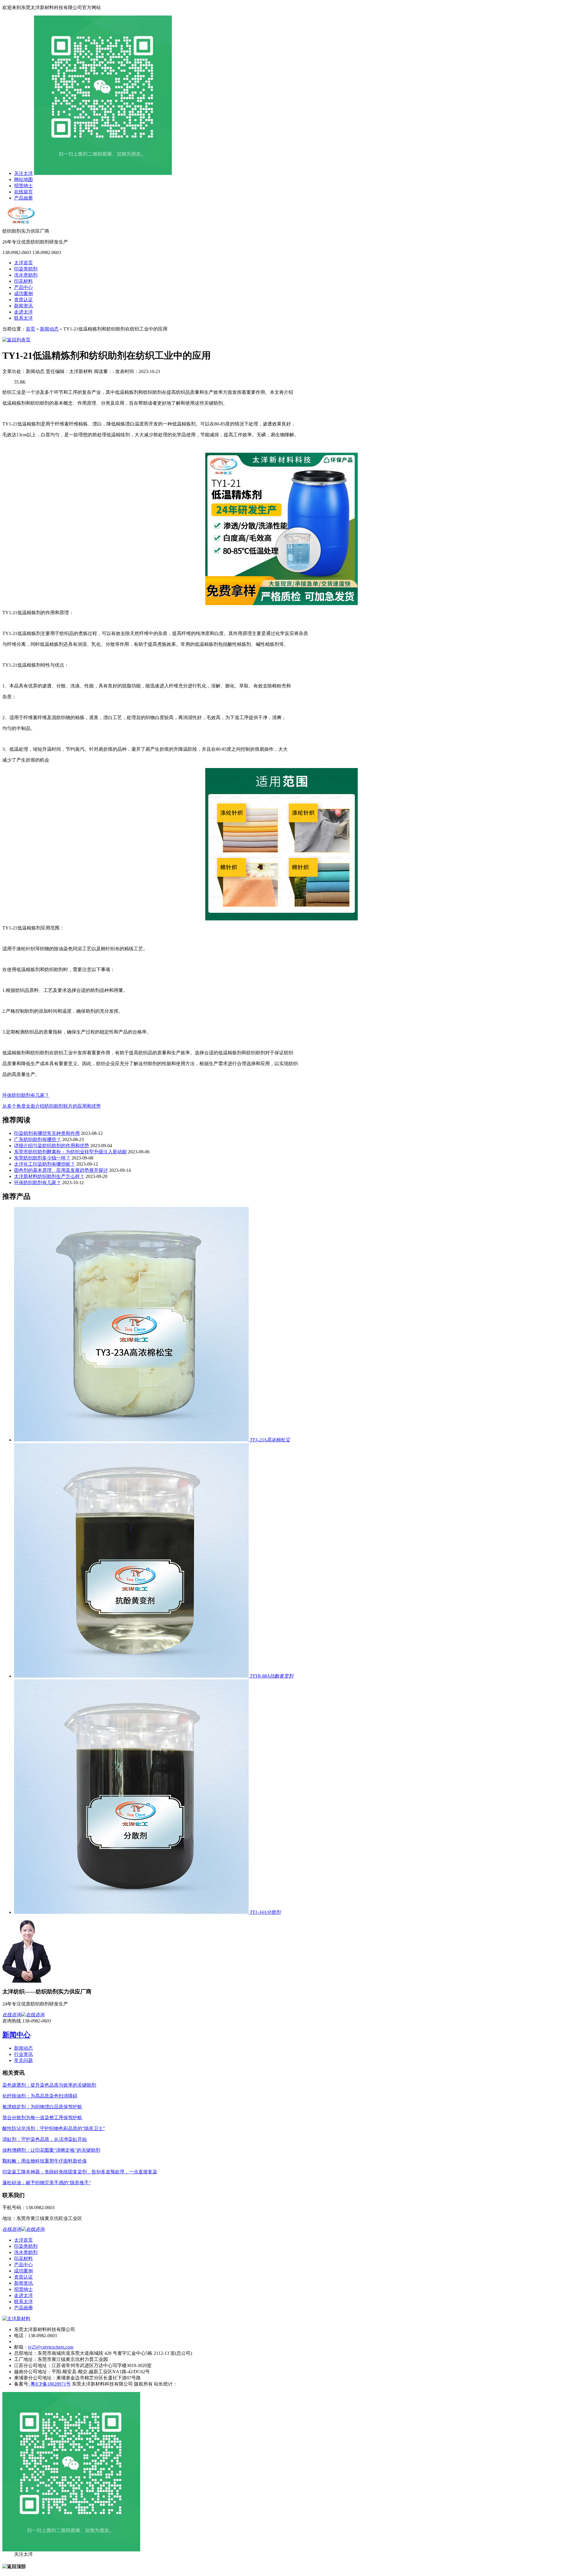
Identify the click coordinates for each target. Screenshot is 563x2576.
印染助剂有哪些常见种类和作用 (47, 1133)
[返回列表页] (16, 340)
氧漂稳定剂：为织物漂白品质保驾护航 (42, 2107)
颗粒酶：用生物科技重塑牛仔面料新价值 (45, 2161)
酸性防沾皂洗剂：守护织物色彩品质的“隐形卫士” (54, 2128)
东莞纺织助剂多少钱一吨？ (42, 1158)
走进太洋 (23, 312)
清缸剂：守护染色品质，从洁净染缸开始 (45, 2139)
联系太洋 (23, 318)
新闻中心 (16, 2035)
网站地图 (23, 179)
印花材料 (23, 281)
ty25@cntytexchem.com (51, 2347)
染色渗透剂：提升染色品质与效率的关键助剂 (49, 2085)
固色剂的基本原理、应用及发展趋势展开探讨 (61, 1170)
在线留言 (23, 192)
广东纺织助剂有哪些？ (38, 1139)
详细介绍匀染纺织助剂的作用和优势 (52, 1146)
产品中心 (23, 287)
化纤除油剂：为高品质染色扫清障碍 (40, 2096)
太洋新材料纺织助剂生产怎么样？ (49, 1176)
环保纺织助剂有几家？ (26, 1095)
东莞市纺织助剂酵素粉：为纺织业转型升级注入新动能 (70, 1152)
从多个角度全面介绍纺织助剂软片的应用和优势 (52, 1106)
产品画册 (23, 198)
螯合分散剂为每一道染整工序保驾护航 (42, 2118)
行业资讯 (23, 2054)
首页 (30, 329)
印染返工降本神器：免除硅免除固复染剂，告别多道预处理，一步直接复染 (80, 2172)
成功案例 (23, 293)
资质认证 (23, 300)
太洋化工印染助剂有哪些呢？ (45, 1164)
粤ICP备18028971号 (50, 2384)
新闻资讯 (23, 306)
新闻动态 (49, 329)
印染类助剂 (26, 269)
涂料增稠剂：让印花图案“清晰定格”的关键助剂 (51, 2150)
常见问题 (23, 2060)
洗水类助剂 (26, 275)
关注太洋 (23, 173)
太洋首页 (23, 263)
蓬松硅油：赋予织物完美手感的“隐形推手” (47, 2183)
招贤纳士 (23, 186)
